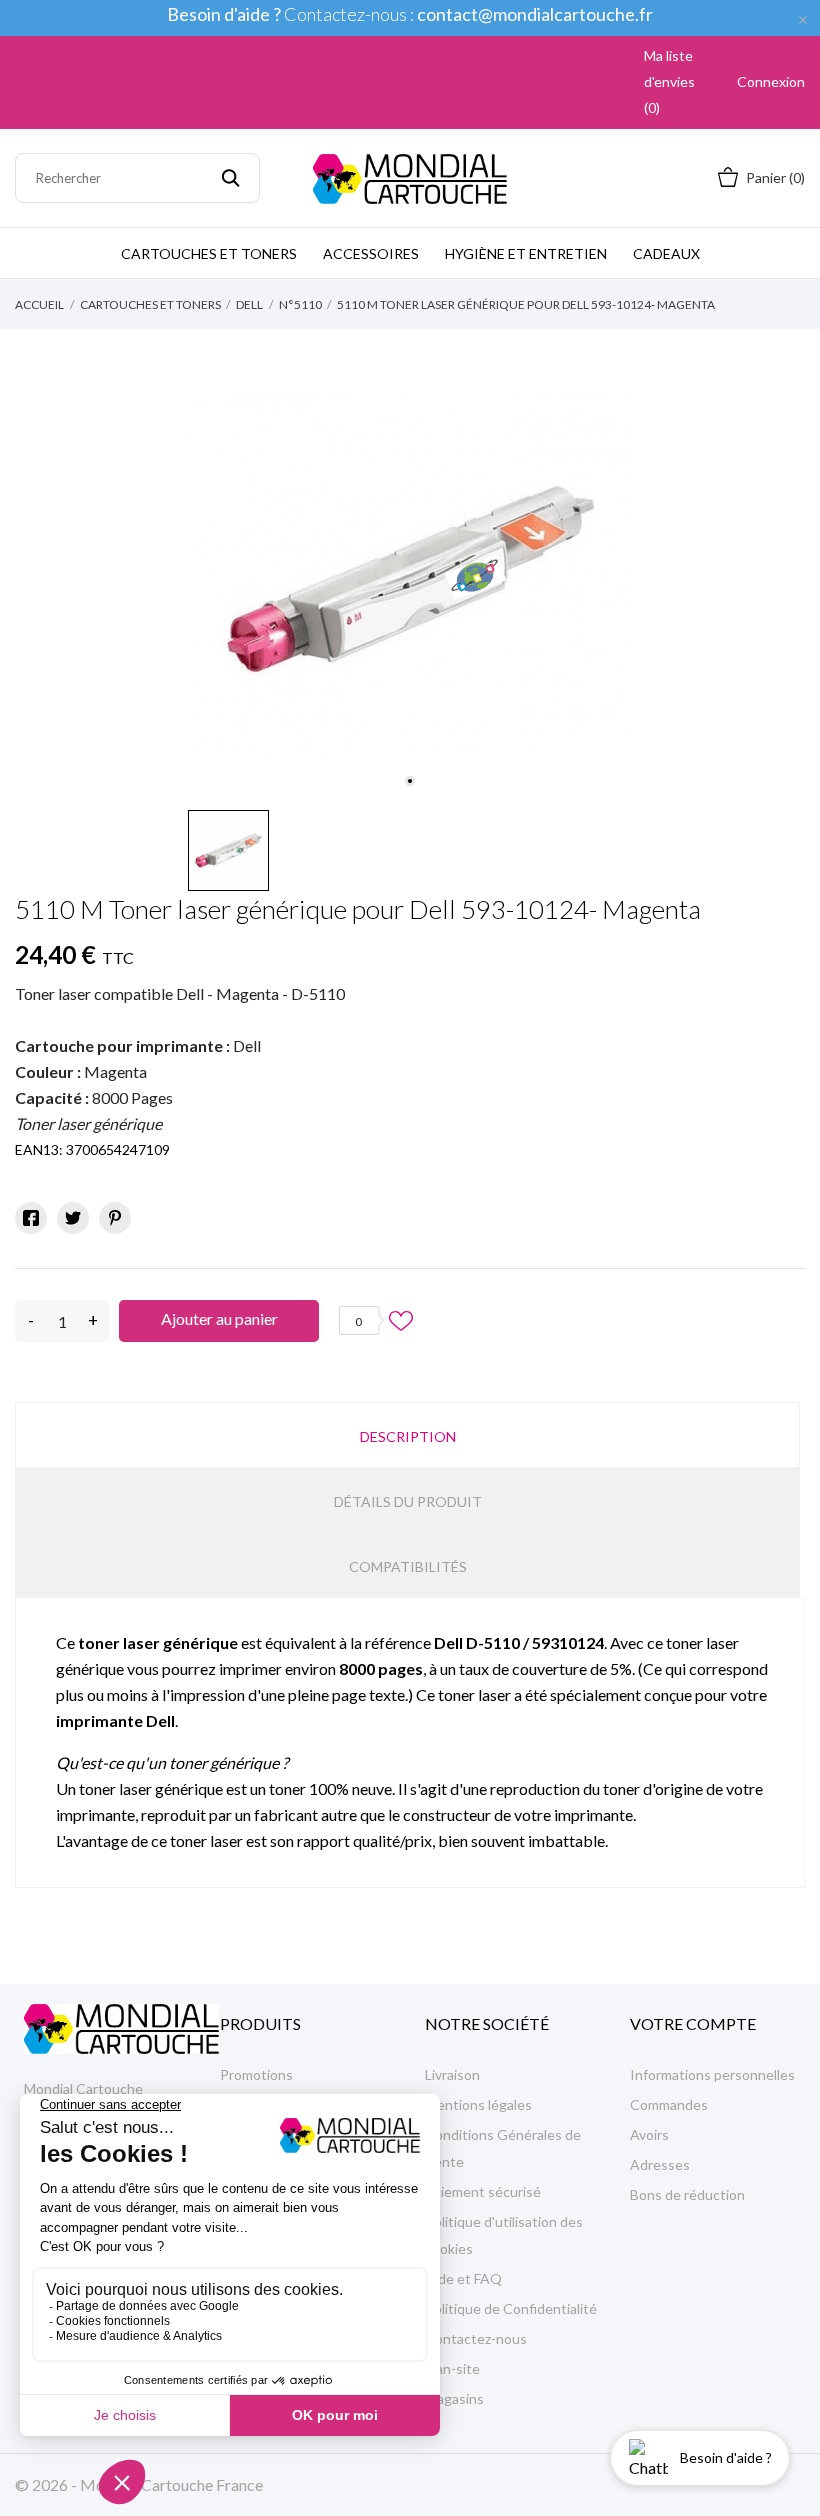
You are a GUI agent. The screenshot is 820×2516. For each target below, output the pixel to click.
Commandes (669, 2104)
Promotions (256, 2074)
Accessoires (371, 253)
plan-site (452, 2368)
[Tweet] (73, 1218)
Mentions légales (478, 2104)
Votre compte (693, 2023)
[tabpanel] (410, 577)
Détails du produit (408, 1501)
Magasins (454, 2398)
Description (408, 1436)
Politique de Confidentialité (511, 2308)
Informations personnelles (712, 2074)
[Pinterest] (115, 1218)
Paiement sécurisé (483, 2191)
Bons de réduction (687, 2194)
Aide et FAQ (463, 2278)
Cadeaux (666, 253)
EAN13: (39, 1149)
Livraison (452, 2074)
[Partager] (31, 1218)
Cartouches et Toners (209, 253)
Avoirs (649, 2134)
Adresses (660, 2164)
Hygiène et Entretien (526, 253)
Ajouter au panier (219, 1318)
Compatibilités (408, 1566)
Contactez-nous (476, 2338)
